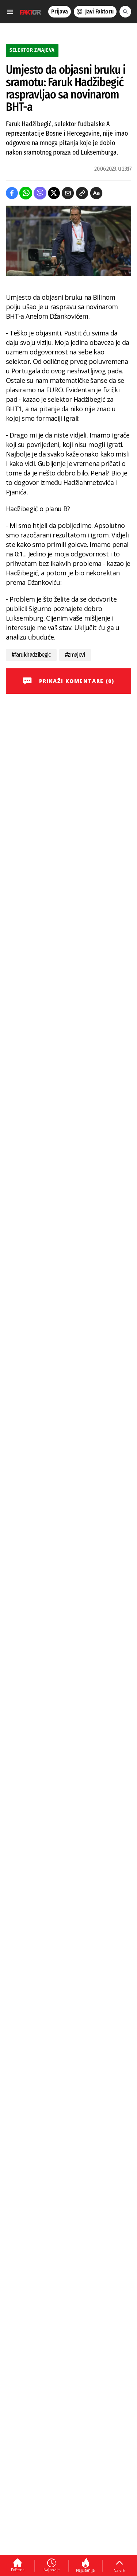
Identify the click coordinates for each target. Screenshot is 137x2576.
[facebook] (12, 193)
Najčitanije (85, 2570)
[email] (68, 193)
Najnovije (52, 2570)
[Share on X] (54, 193)
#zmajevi (75, 655)
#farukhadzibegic (31, 655)
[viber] (40, 193)
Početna (18, 2570)
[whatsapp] (26, 193)
